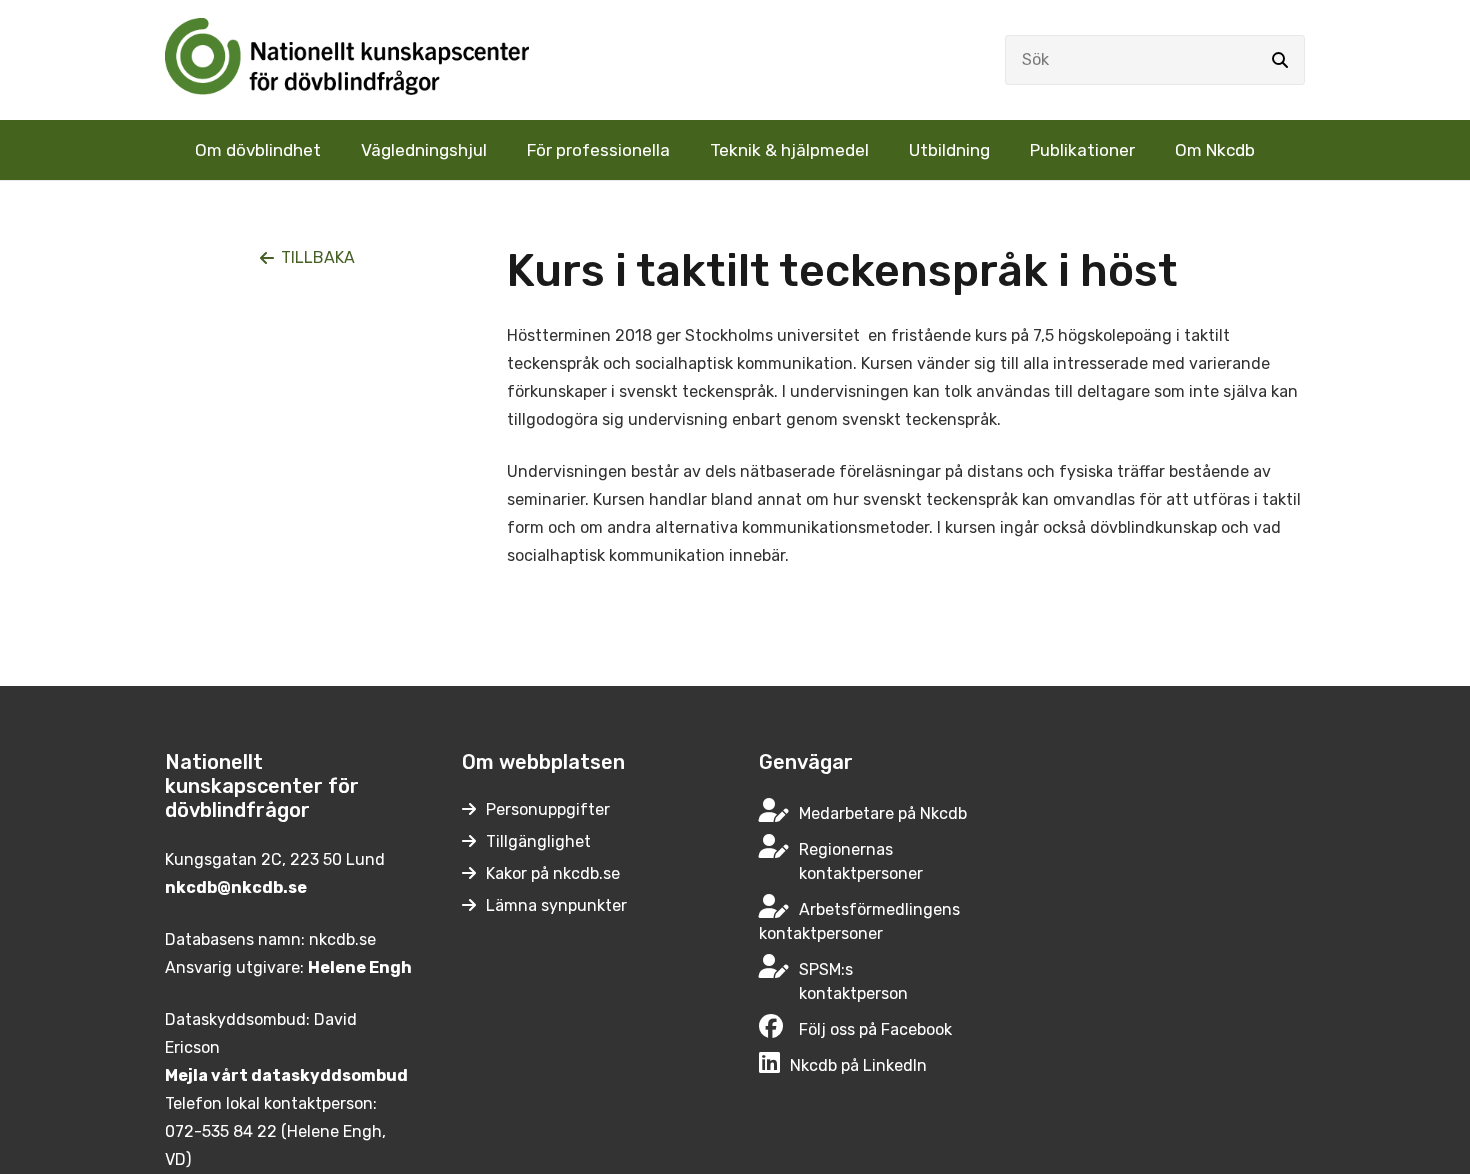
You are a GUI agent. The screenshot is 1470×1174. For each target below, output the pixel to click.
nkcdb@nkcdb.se (236, 887)
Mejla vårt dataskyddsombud (286, 1075)
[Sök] (1280, 60)
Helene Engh (360, 967)
